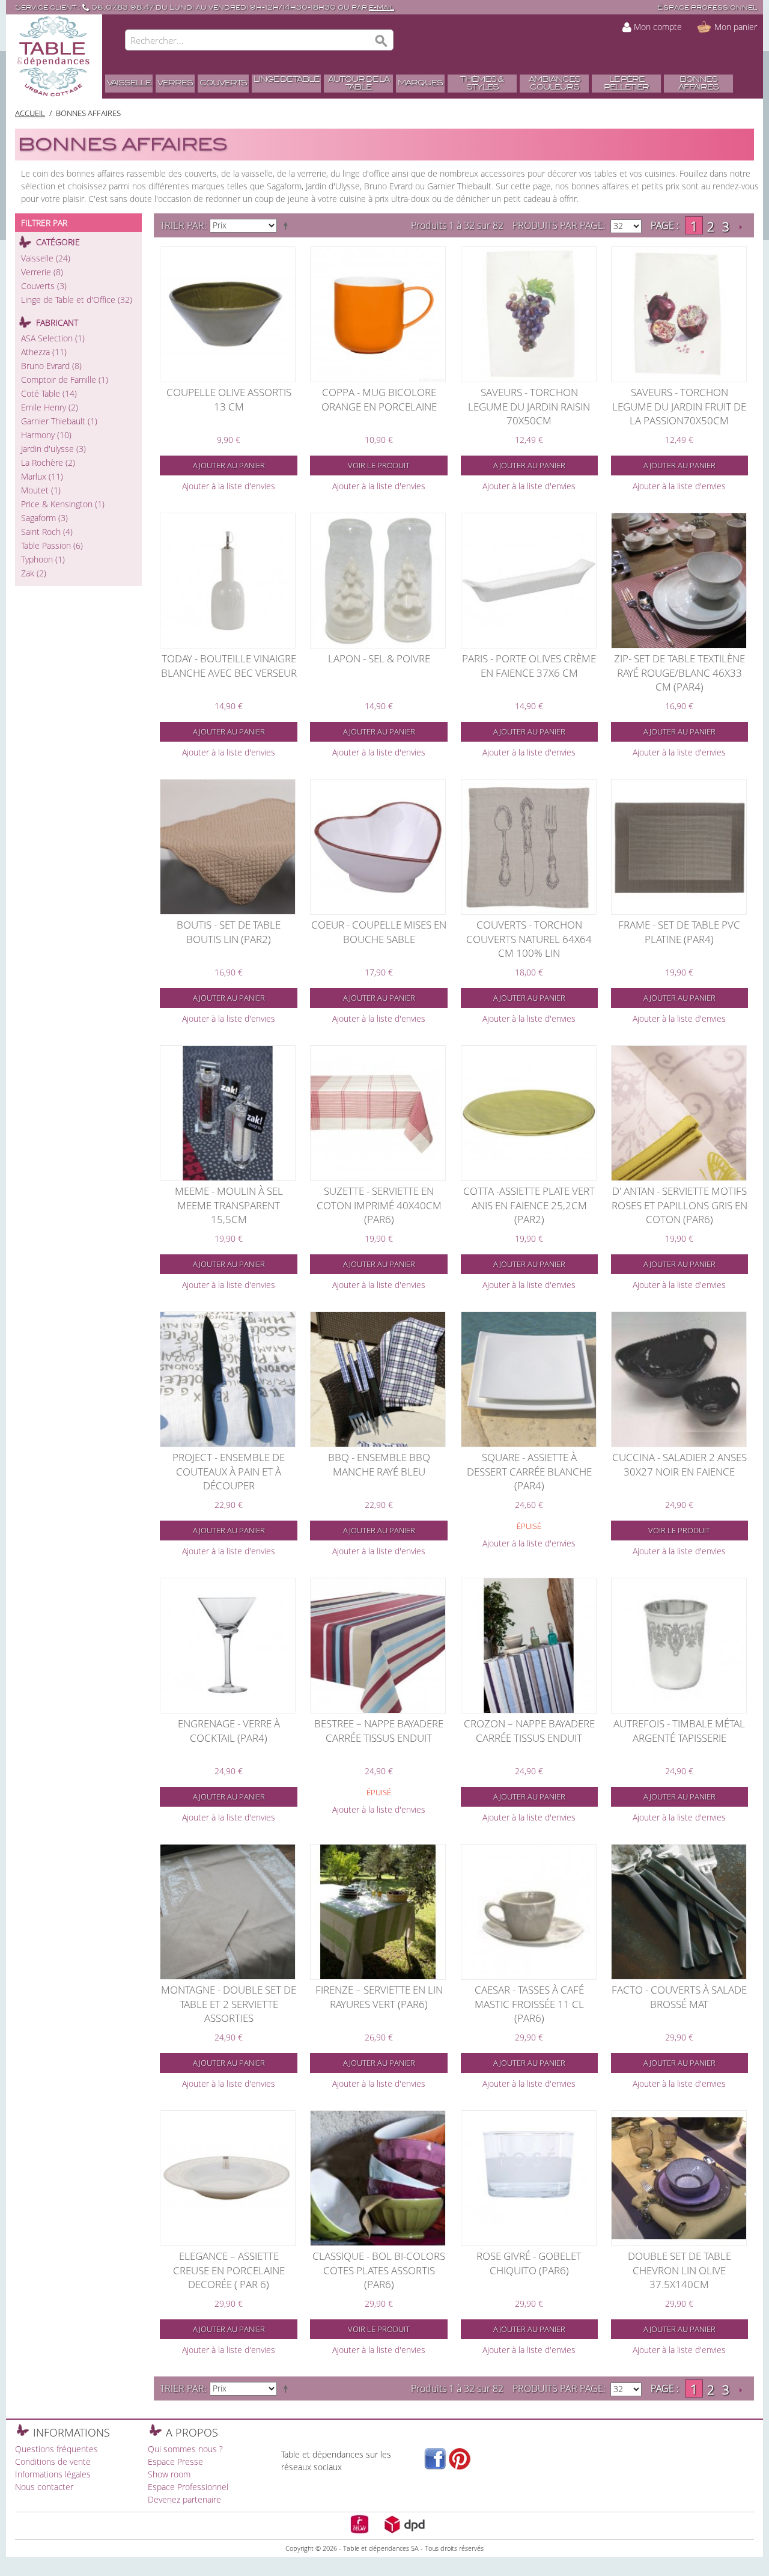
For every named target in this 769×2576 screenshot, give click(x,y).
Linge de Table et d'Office (77, 300)
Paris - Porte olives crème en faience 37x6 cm (529, 666)
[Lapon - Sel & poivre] (378, 581)
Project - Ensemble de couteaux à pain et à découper (229, 1471)
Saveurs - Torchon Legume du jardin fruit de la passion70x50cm (679, 406)
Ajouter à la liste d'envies (229, 486)
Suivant (740, 227)
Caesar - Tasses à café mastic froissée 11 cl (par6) (529, 2004)
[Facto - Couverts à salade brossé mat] (679, 1912)
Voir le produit (379, 465)
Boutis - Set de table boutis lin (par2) (229, 932)
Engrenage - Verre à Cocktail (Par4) (229, 1731)
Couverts (44, 286)
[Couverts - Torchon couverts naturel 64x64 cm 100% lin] (529, 847)
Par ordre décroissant (288, 225)
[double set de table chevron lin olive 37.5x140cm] (679, 2178)
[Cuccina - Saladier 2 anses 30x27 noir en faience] (679, 1379)
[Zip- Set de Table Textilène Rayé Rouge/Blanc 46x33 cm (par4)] (679, 581)
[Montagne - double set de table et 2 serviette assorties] (228, 1912)
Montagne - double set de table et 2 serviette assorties (229, 2004)
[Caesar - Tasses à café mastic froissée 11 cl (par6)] (529, 1912)
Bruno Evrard (51, 366)
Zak (34, 573)
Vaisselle (46, 258)
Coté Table (49, 393)
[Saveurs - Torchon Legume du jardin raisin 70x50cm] (529, 314)
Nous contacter (44, 2487)
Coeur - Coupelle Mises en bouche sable (379, 932)
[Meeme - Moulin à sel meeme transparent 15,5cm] (228, 1113)
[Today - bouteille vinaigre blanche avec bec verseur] (228, 581)
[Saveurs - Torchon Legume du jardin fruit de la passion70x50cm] (679, 314)
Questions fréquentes (56, 2449)
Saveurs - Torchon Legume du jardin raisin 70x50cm (529, 406)
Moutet (41, 490)
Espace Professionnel (188, 2487)
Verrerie (42, 272)
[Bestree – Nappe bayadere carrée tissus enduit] (378, 1646)
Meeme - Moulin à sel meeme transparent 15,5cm (229, 1205)
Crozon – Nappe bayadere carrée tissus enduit (529, 1731)
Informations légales (53, 2474)
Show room (169, 2474)
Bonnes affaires (88, 113)
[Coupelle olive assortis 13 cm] (228, 314)
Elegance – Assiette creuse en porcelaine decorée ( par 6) (229, 2270)
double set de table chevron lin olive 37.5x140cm (679, 2270)
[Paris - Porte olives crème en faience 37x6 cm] (529, 581)
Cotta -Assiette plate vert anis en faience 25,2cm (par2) (529, 1205)
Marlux (42, 476)
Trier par (182, 225)
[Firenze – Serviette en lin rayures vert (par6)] (378, 1912)
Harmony (46, 435)
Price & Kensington (63, 504)
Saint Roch (47, 532)
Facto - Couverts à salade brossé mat (679, 1997)
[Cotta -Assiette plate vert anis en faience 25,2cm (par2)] (529, 1113)
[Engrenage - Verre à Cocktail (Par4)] (228, 1646)
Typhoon (43, 559)
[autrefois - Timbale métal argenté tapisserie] (679, 1646)
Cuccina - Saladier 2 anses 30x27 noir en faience (679, 1464)
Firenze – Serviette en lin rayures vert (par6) (379, 1997)
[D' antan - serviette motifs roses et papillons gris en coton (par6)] (679, 1113)
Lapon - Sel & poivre (379, 658)
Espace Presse (175, 2462)
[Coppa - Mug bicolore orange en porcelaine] (378, 314)
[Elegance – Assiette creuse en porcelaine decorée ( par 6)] (228, 2178)
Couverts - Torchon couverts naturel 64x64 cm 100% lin (529, 939)
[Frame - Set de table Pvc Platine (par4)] (679, 847)
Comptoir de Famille (65, 380)
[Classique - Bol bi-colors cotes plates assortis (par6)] (378, 2178)
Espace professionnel (707, 8)
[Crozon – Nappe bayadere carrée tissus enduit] (529, 1646)
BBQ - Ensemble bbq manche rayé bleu (379, 1464)
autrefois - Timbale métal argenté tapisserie (679, 1731)
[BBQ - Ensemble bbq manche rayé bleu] (378, 1379)
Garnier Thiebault (59, 421)
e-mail (381, 8)
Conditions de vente (53, 2462)
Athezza (44, 352)
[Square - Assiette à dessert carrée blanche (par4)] (529, 1379)
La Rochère (48, 462)
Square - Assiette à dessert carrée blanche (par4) (529, 1471)
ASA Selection (53, 338)
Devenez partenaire (184, 2499)
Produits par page (558, 225)
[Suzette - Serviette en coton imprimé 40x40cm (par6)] (378, 1113)
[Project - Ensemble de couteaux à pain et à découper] (228, 1379)
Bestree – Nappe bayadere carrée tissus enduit (379, 1731)
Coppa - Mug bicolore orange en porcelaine (379, 399)
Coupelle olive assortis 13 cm (229, 399)
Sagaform (44, 518)
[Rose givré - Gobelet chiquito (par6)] (529, 2178)
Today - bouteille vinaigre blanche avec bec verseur (229, 666)
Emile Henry (50, 407)
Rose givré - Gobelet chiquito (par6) (529, 2263)
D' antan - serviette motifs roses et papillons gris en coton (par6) (679, 1205)
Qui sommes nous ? (185, 2449)
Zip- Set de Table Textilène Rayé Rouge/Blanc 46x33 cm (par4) (679, 673)
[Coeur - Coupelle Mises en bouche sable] (378, 847)
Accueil (30, 113)
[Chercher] (381, 41)
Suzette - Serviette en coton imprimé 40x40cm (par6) (379, 1205)
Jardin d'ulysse (53, 449)
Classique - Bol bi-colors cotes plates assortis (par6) (379, 2270)
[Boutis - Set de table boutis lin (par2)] (228, 847)
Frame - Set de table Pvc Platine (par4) (679, 932)
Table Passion (52, 545)
